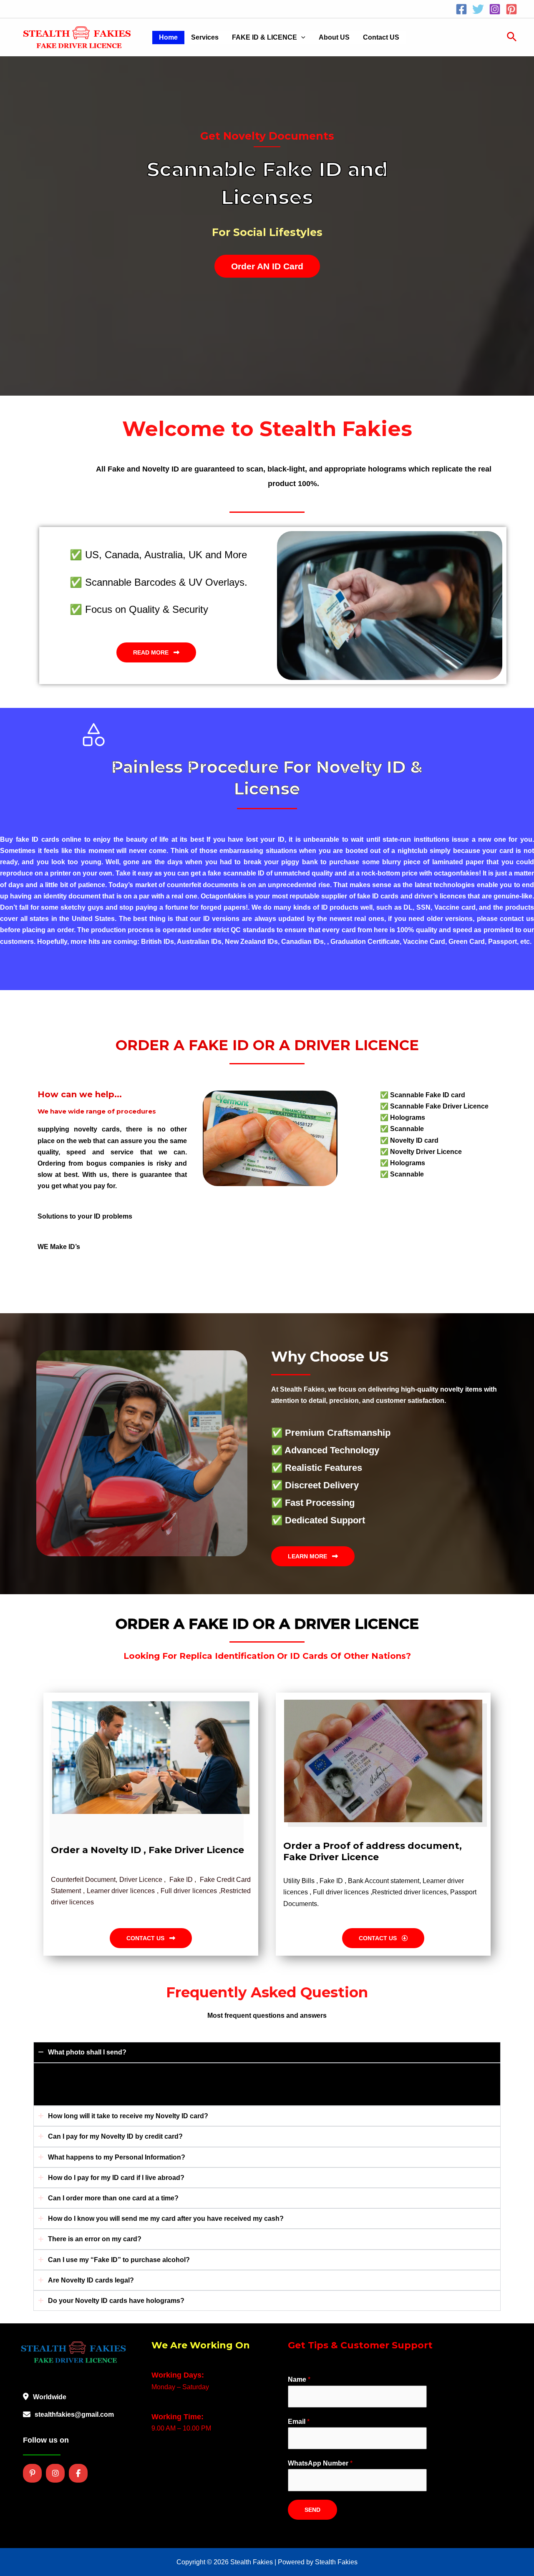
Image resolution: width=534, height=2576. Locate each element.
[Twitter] (478, 9)
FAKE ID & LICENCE (264, 37)
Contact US (381, 37)
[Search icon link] (512, 38)
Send (312, 2510)
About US (334, 37)
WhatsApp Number (320, 2463)
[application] (301, 38)
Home (168, 37)
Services (205, 37)
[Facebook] (461, 9)
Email (299, 2422)
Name (299, 2379)
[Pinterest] (511, 9)
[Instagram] (495, 9)
